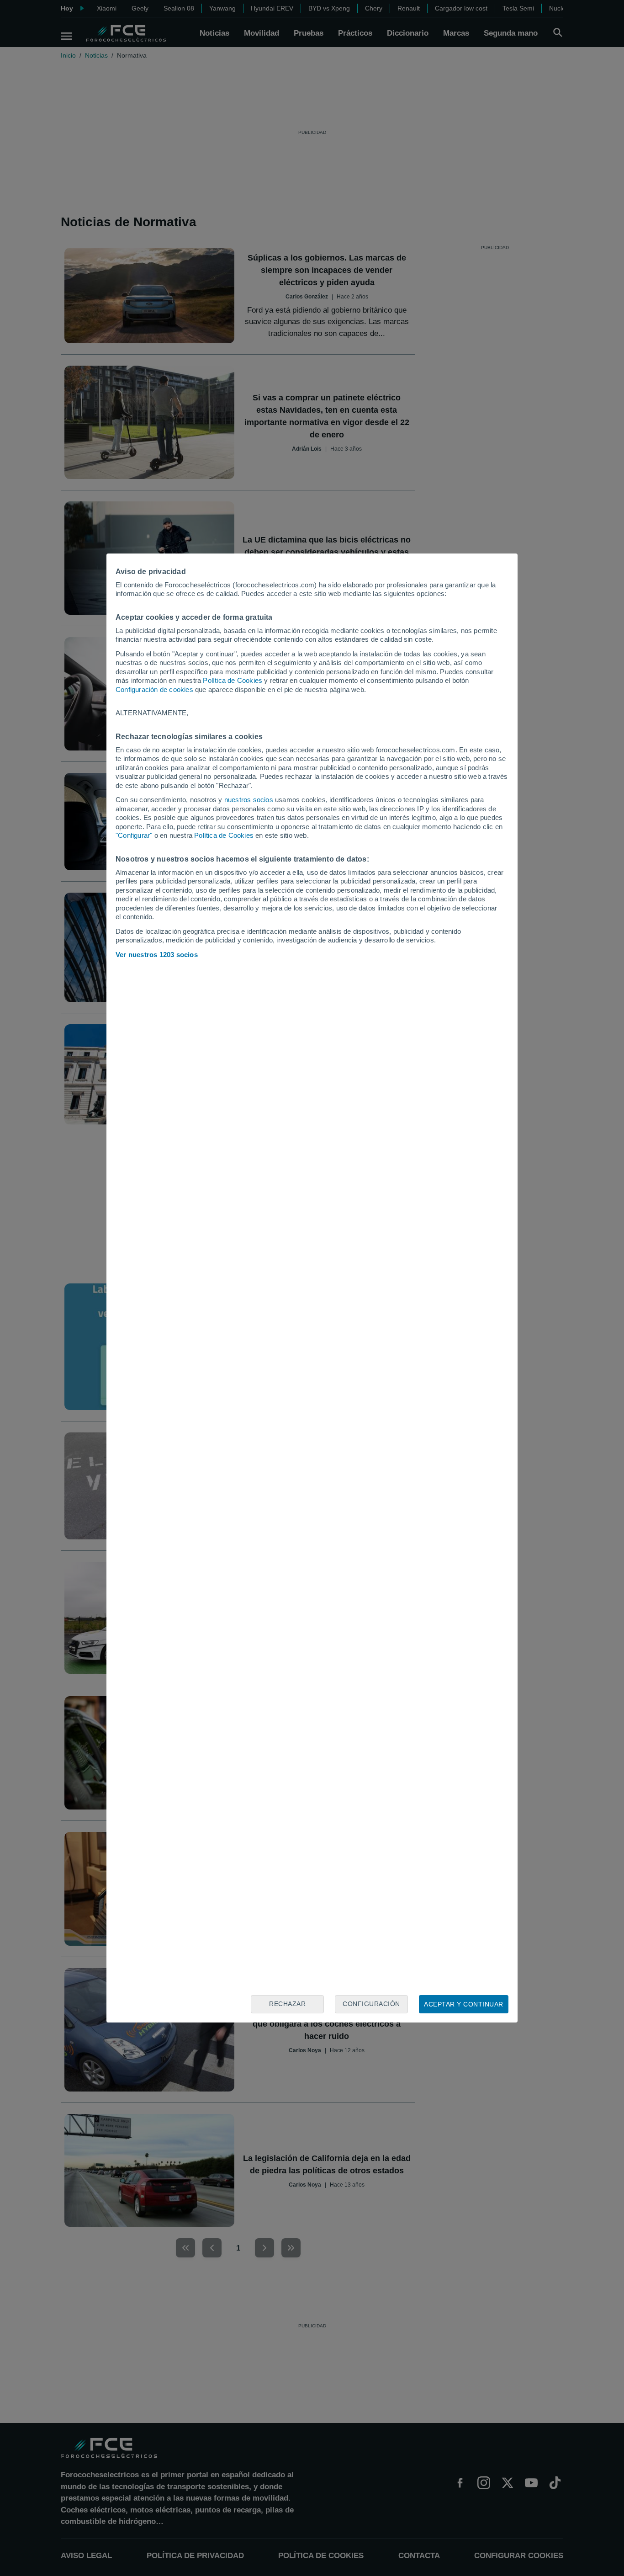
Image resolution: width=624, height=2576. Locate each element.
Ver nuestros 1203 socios (157, 955)
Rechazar (287, 2004)
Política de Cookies (233, 680)
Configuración (371, 2004)
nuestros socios (249, 800)
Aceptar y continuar (464, 2004)
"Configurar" (134, 835)
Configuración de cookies (154, 689)
